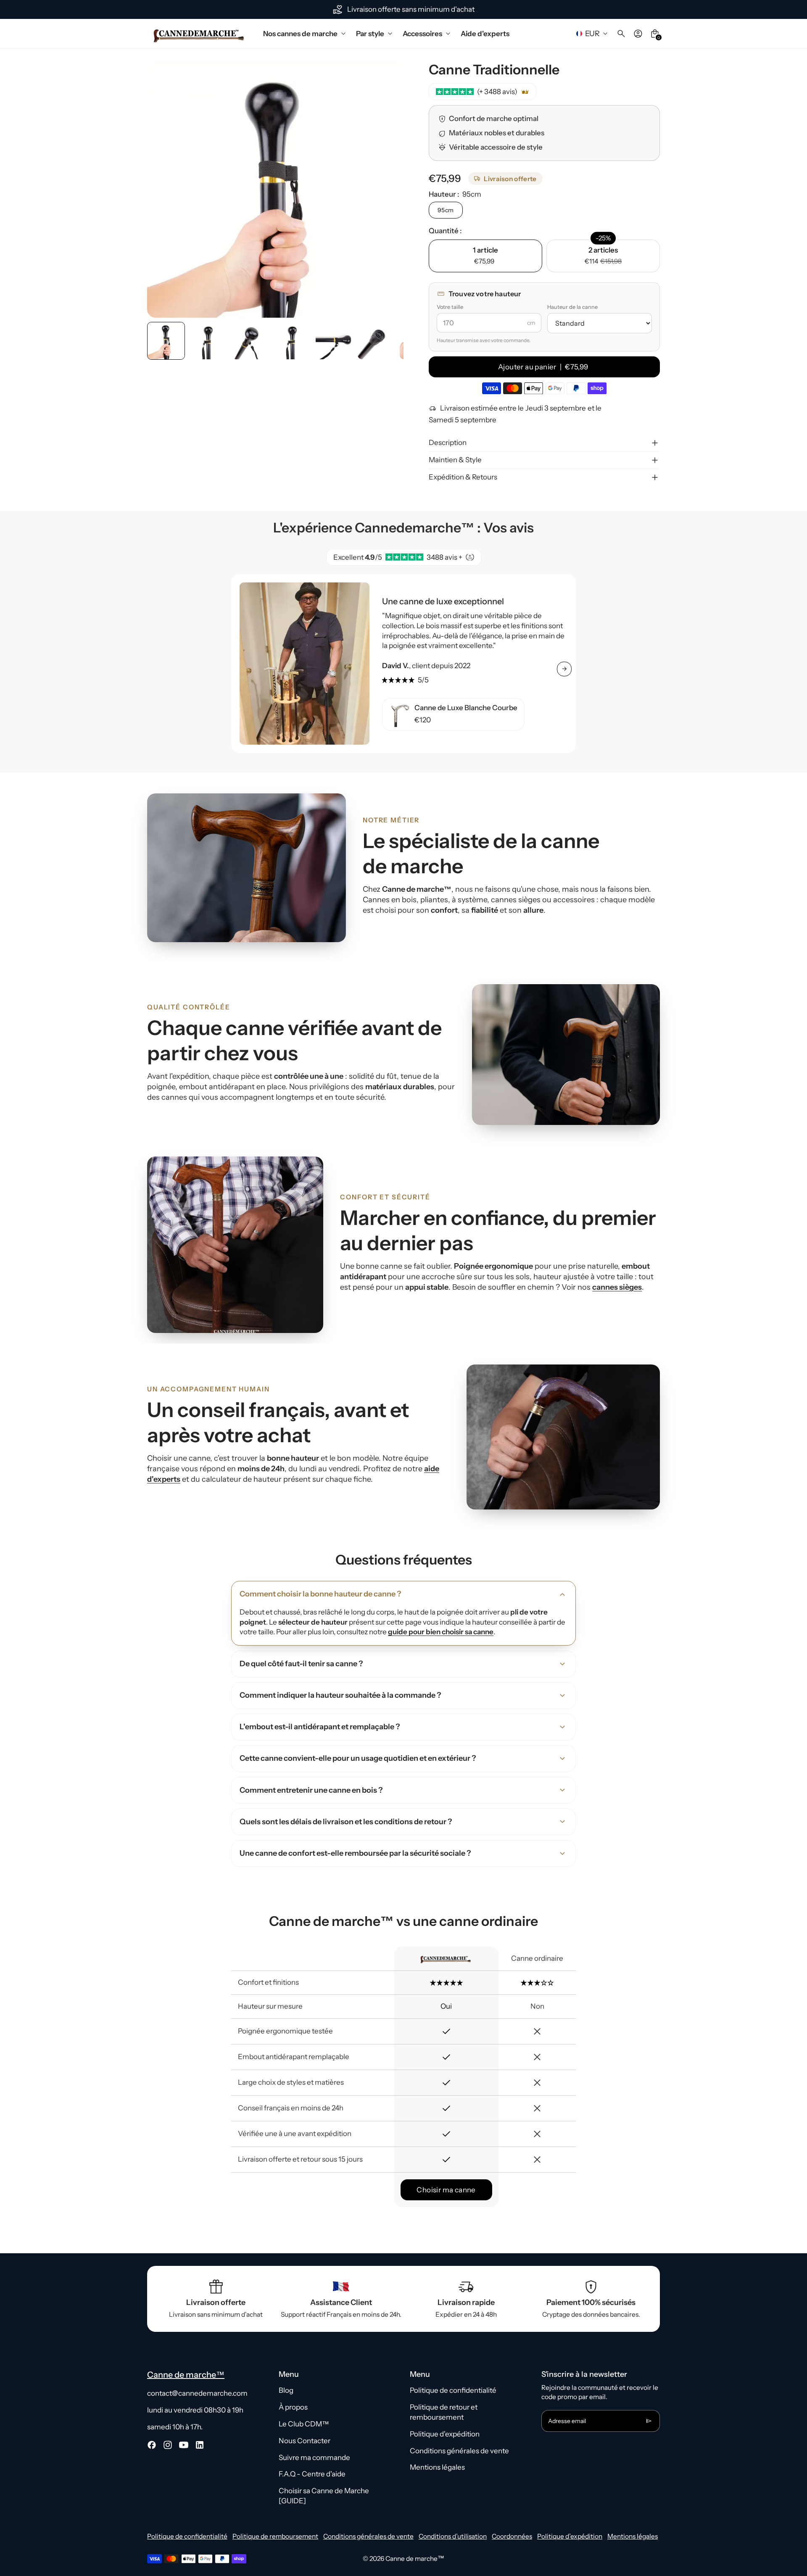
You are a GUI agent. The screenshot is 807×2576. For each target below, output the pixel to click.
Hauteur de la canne (572, 307)
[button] (208, 341)
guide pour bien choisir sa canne (441, 1632)
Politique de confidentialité (453, 2390)
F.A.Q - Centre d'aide (312, 2474)
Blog (286, 2390)
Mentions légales (437, 2467)
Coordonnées (512, 2536)
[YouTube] (184, 2445)
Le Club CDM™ (304, 2424)
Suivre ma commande (314, 2457)
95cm (446, 210)
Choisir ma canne (446, 2190)
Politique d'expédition (445, 2434)
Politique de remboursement (275, 2536)
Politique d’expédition (570, 2536)
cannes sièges (617, 1287)
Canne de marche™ (415, 2559)
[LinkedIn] (200, 2445)
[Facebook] (152, 2445)
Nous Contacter (305, 2441)
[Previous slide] (162, 341)
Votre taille (450, 307)
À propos (293, 2407)
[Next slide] (389, 341)
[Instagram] (168, 2445)
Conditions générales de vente (459, 2451)
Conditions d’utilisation (453, 2536)
